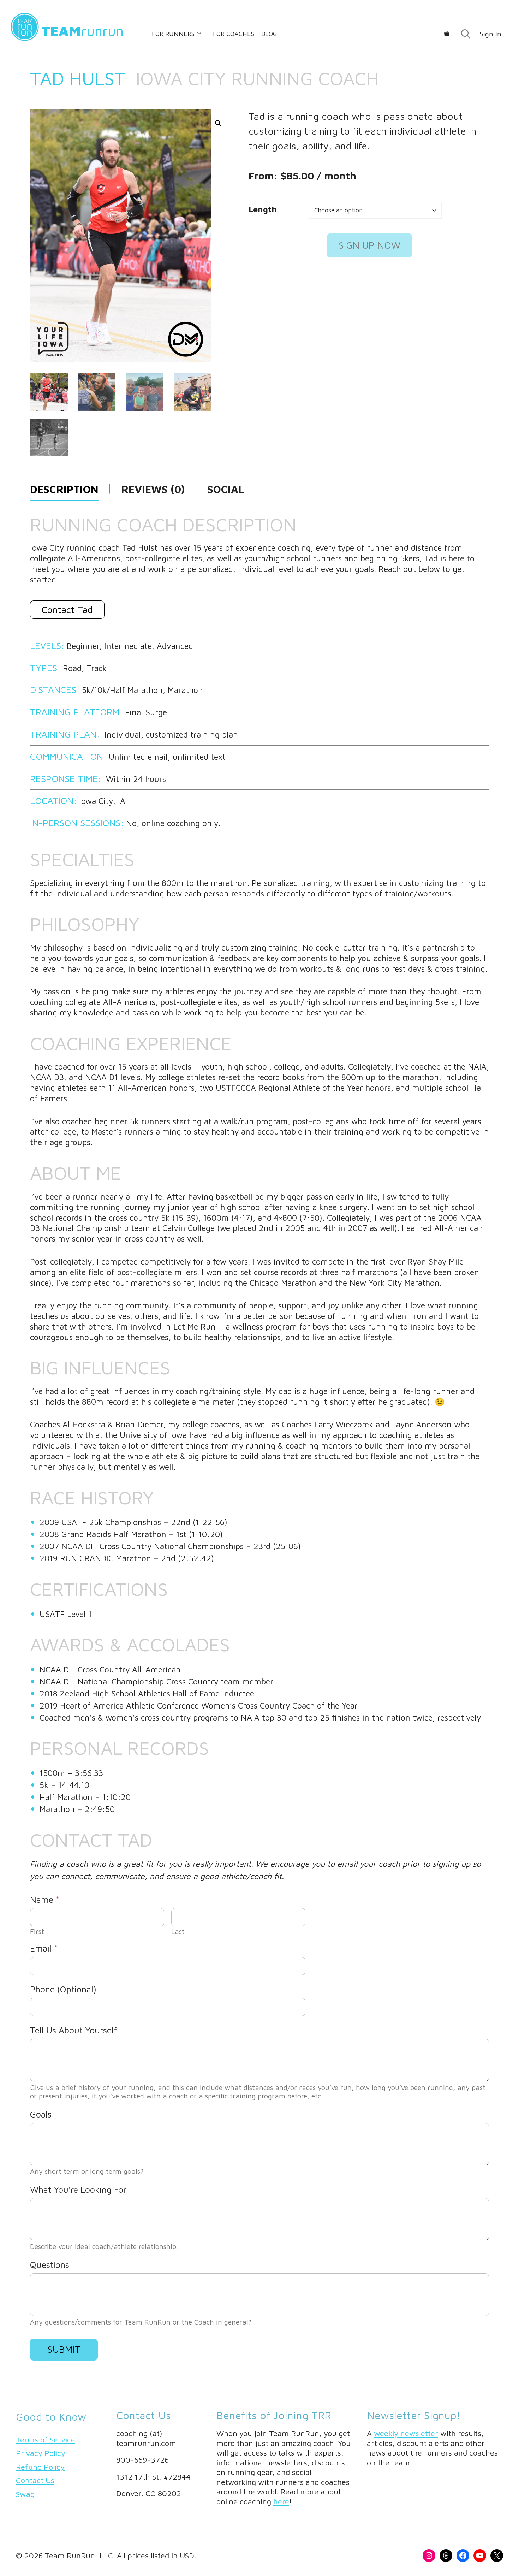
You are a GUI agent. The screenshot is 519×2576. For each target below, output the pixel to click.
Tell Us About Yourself (73, 2030)
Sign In (490, 34)
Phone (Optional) (63, 1989)
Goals (41, 2114)
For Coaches (234, 34)
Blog (269, 34)
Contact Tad (67, 610)
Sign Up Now (369, 245)
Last (178, 1931)
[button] (218, 123)
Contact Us (35, 2480)
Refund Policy (40, 2467)
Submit (64, 2349)
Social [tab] (226, 489)
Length (263, 209)
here (281, 2501)
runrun (83, 31)
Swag (25, 2494)
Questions (50, 2265)
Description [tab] (64, 489)
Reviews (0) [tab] (153, 489)
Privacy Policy (41, 2453)
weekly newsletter (406, 2433)
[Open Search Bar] (466, 34)
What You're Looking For (78, 2189)
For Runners (173, 34)
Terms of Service (46, 2440)
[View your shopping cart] (447, 34)
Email (44, 1948)
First (37, 1931)
